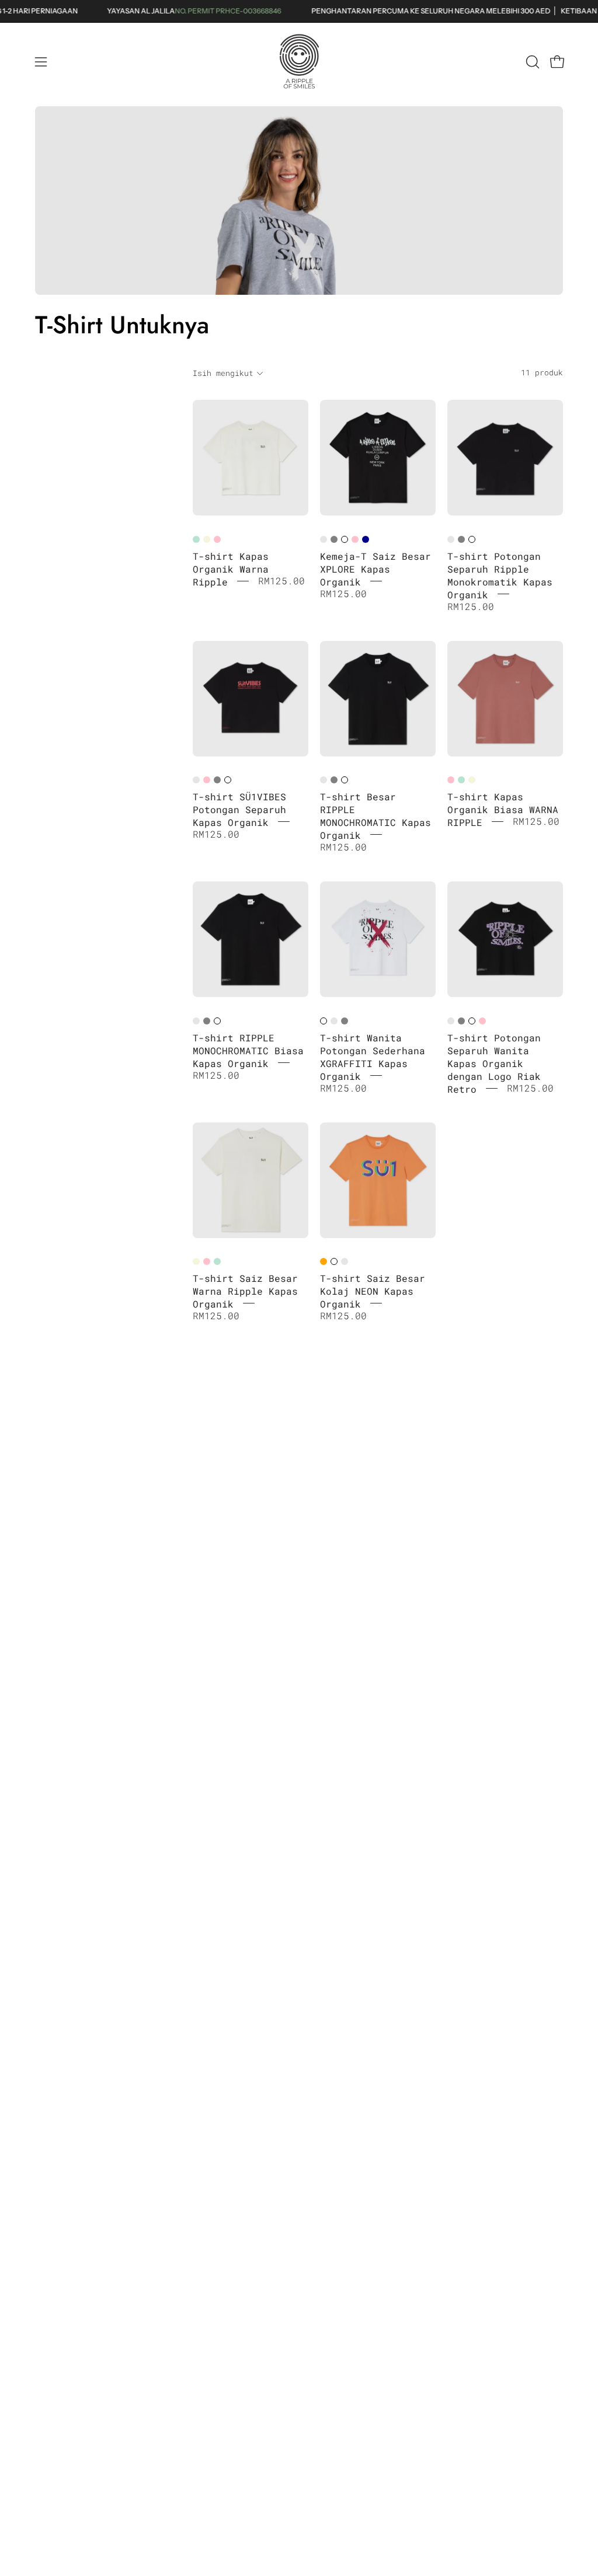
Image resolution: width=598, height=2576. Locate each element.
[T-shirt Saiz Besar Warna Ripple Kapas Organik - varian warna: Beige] (196, 1261)
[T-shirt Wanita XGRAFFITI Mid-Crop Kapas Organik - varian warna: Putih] (324, 1021)
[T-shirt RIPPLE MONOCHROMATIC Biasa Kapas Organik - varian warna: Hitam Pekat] (196, 1021)
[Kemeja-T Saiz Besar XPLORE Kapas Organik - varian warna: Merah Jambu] (355, 539)
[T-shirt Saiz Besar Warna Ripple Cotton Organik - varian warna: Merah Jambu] (207, 1261)
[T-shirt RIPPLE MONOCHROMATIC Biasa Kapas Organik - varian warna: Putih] (217, 1021)
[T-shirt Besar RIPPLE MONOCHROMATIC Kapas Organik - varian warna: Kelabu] (334, 780)
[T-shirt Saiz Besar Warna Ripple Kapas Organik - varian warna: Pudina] (217, 1261)
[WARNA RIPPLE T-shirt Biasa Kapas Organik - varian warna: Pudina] (461, 780)
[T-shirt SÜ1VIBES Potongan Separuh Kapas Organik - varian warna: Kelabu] (217, 780)
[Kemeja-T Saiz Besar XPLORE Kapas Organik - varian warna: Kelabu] (334, 539)
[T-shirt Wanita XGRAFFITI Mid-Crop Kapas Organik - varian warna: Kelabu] (345, 1021)
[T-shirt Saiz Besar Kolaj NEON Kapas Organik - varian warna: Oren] (324, 1261)
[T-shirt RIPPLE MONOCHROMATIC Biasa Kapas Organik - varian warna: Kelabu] (207, 1021)
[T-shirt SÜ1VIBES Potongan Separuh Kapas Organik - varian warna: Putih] (228, 780)
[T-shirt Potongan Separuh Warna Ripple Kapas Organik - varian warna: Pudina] (196, 539)
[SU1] (299, 62)
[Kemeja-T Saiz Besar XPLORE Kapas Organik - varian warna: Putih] (345, 539)
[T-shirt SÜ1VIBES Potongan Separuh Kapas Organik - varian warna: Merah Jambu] (207, 780)
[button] (531, 62)
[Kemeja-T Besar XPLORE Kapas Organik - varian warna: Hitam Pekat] (324, 539)
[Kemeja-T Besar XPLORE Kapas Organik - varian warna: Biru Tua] (366, 539)
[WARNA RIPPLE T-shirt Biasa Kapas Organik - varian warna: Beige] (472, 780)
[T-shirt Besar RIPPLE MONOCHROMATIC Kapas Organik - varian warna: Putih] (345, 780)
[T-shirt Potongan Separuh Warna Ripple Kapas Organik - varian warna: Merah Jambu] (217, 539)
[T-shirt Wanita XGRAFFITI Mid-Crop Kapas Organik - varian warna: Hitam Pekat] (334, 1021)
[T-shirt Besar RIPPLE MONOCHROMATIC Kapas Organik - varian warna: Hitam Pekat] (324, 780)
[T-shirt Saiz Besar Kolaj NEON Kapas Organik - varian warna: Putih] (334, 1261)
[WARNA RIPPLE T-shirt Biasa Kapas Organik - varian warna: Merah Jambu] (451, 780)
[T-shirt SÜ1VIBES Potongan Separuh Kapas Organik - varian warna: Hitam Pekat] (196, 780)
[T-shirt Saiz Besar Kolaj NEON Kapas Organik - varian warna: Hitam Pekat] (345, 1261)
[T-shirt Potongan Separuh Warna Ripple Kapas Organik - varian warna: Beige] (207, 539)
